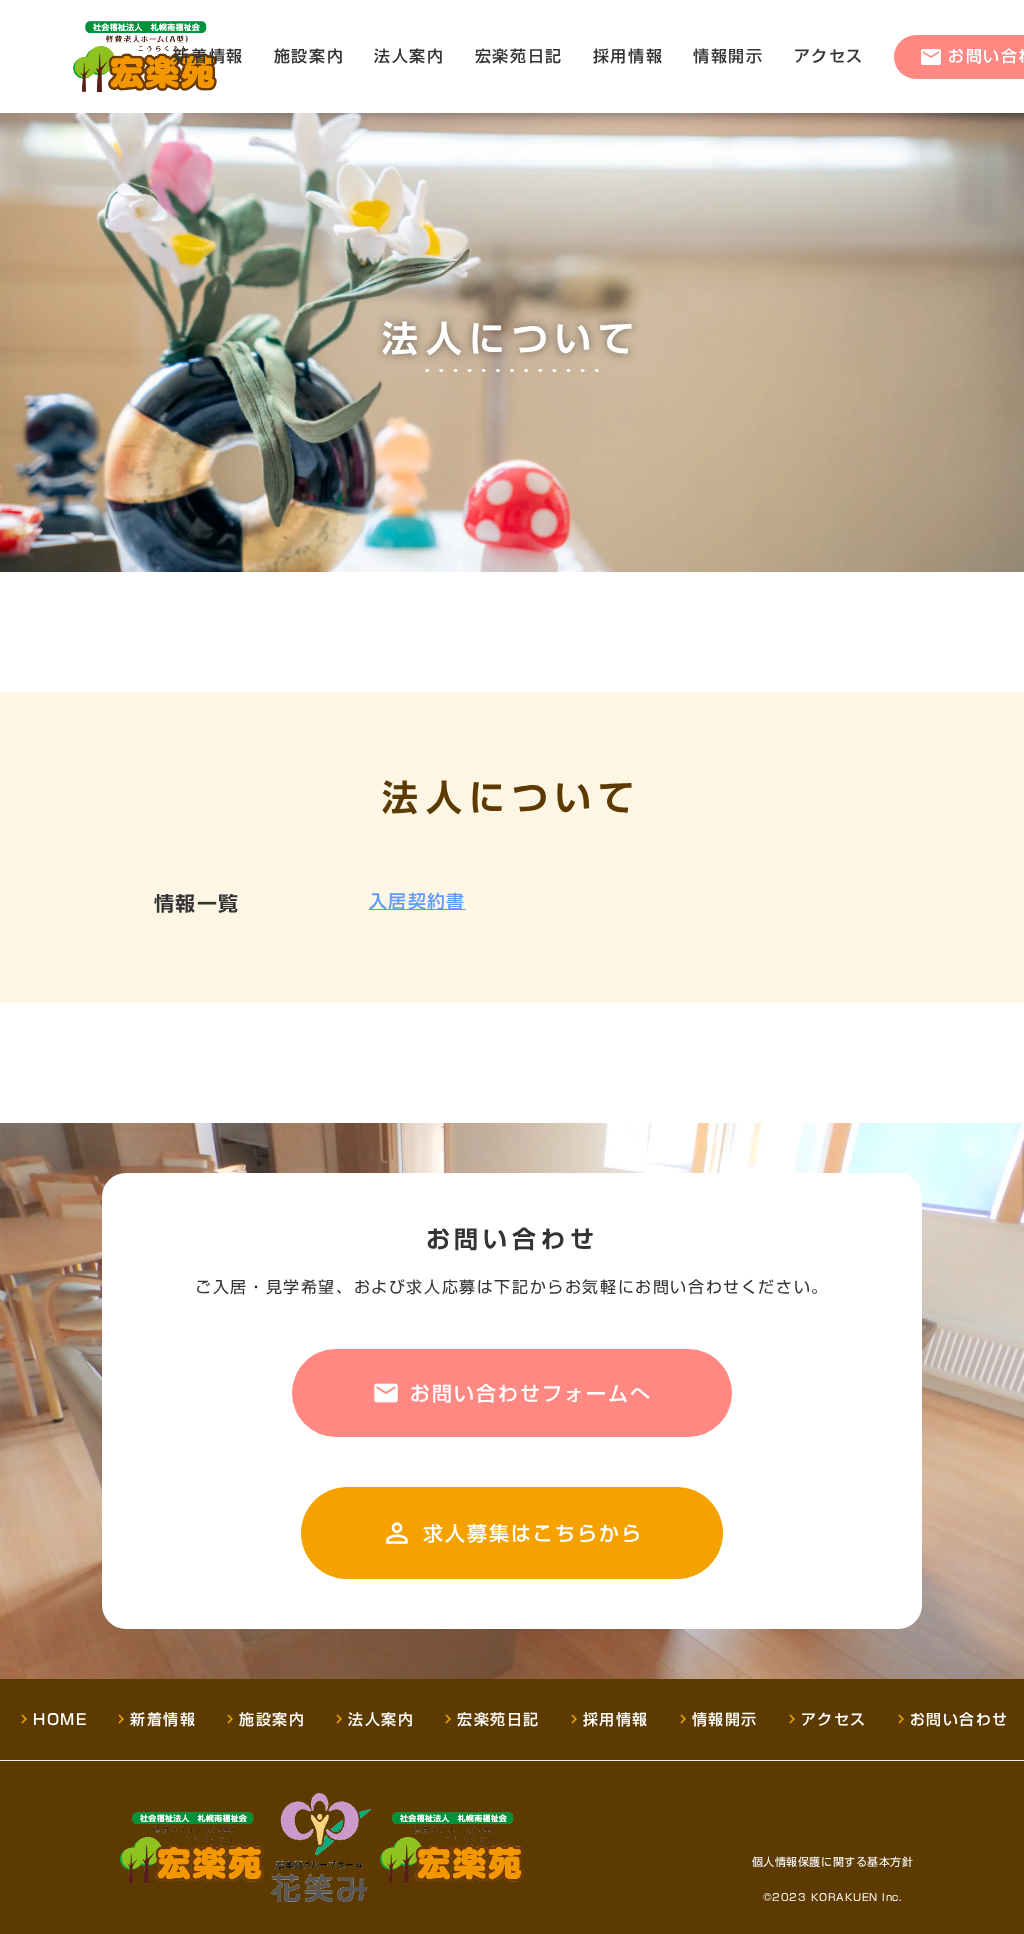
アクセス (829, 56)
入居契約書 (417, 901)
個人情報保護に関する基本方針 (833, 1862)
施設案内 (309, 56)
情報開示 (728, 56)
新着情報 (208, 56)
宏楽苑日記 (519, 56)
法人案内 (409, 56)
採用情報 (628, 56)
